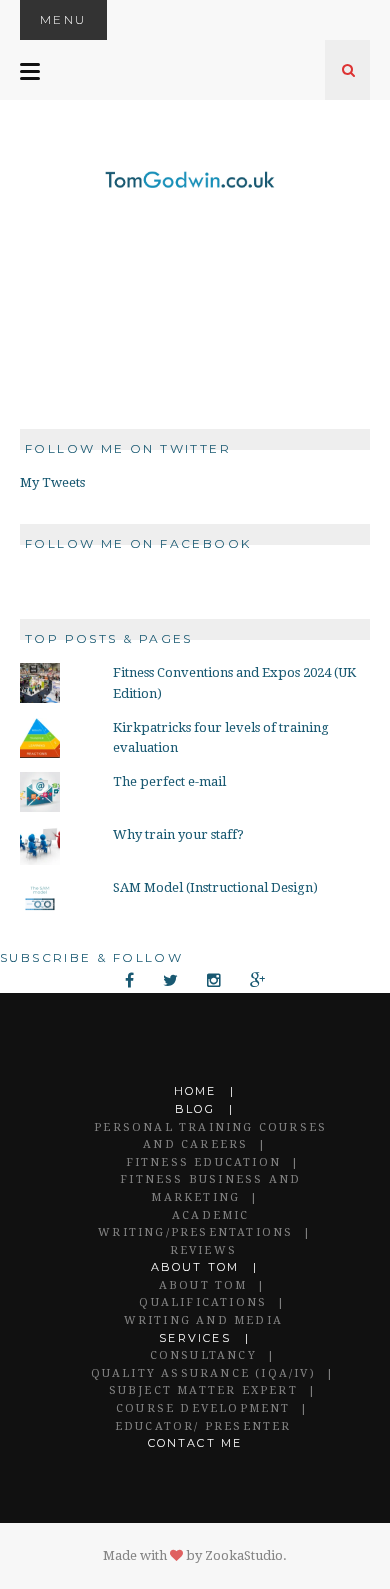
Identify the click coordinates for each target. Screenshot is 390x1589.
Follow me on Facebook (138, 543)
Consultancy (203, 1355)
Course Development (203, 1408)
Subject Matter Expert (203, 1390)
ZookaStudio (244, 1555)
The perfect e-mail (169, 781)
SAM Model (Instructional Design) (215, 887)
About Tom (195, 1267)
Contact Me (195, 1443)
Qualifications (203, 1302)
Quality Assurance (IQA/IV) (203, 1373)
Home (195, 1091)
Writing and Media (203, 1320)
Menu (63, 19)
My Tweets (52, 482)
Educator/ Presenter (203, 1426)
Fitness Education (203, 1162)
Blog (195, 1109)
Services (195, 1338)
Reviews (203, 1250)
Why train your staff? (178, 834)
